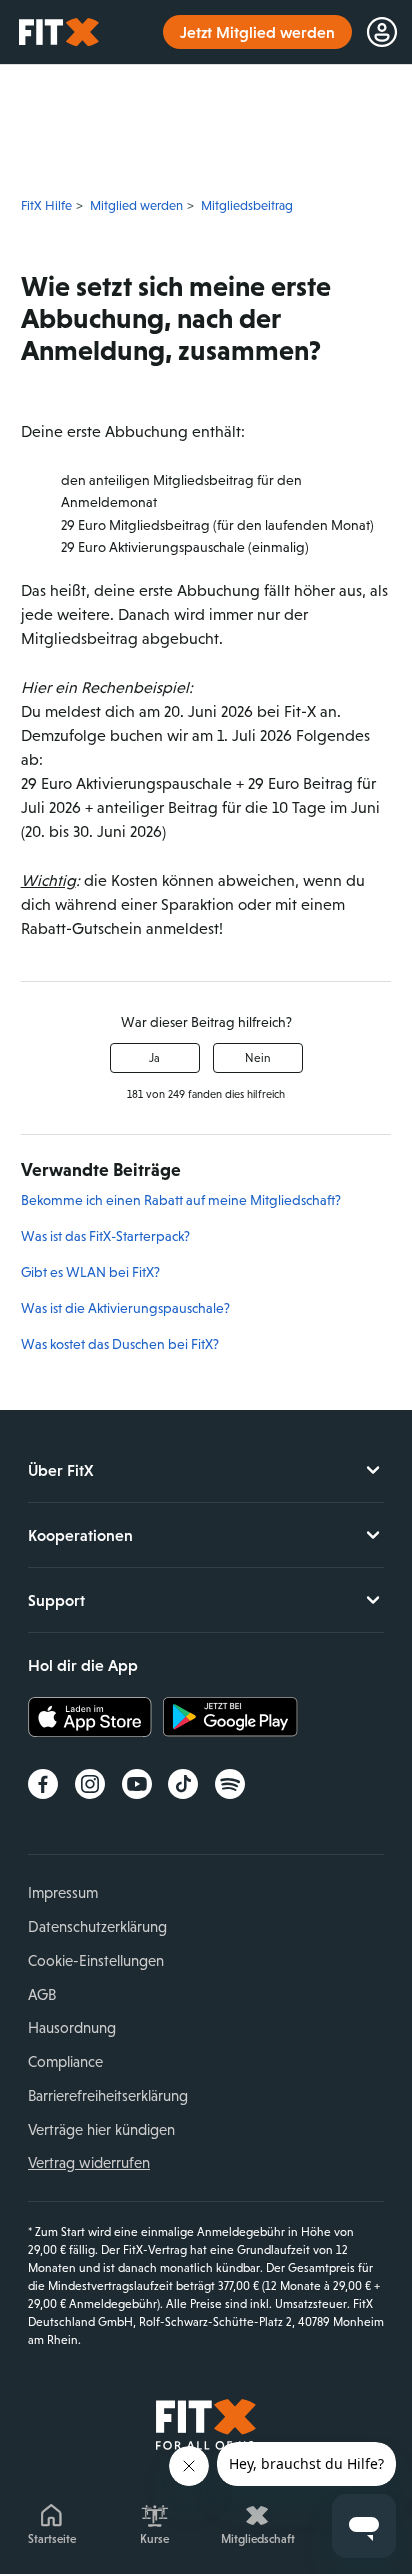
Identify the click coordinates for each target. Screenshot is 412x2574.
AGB (42, 1994)
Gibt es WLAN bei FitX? (90, 1272)
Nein (258, 1058)
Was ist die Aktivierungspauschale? (125, 1308)
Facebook (43, 1784)
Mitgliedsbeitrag (247, 205)
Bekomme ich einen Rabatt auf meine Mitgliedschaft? (181, 1200)
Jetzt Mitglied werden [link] (257, 32)
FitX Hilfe (46, 205)
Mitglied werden (136, 205)
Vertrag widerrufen (89, 2162)
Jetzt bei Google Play (230, 1717)
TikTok (183, 1784)
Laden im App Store (95, 1717)
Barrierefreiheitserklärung (108, 2095)
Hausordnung (72, 2027)
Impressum (63, 1892)
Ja (154, 1058)
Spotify (230, 1784)
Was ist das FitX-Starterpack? (105, 1236)
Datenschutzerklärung (97, 1926)
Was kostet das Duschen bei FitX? (120, 1344)
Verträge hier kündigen (101, 2129)
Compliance (65, 2061)
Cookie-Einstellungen (96, 1960)
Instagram (90, 1784)
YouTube (137, 1784)
